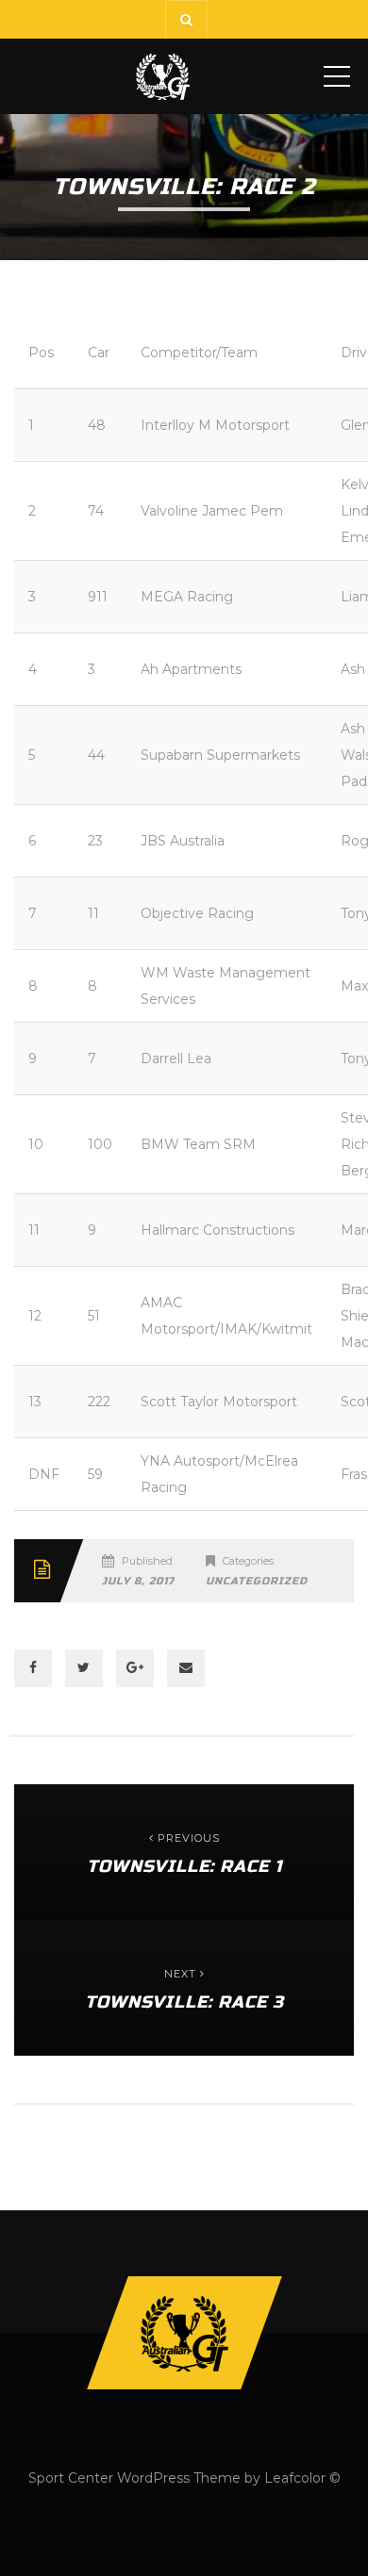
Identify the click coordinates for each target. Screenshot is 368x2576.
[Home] (163, 76)
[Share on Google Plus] (135, 1668)
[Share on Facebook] (33, 1668)
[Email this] (186, 1668)
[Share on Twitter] (84, 1668)
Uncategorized (257, 1581)
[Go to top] (184, 2333)
